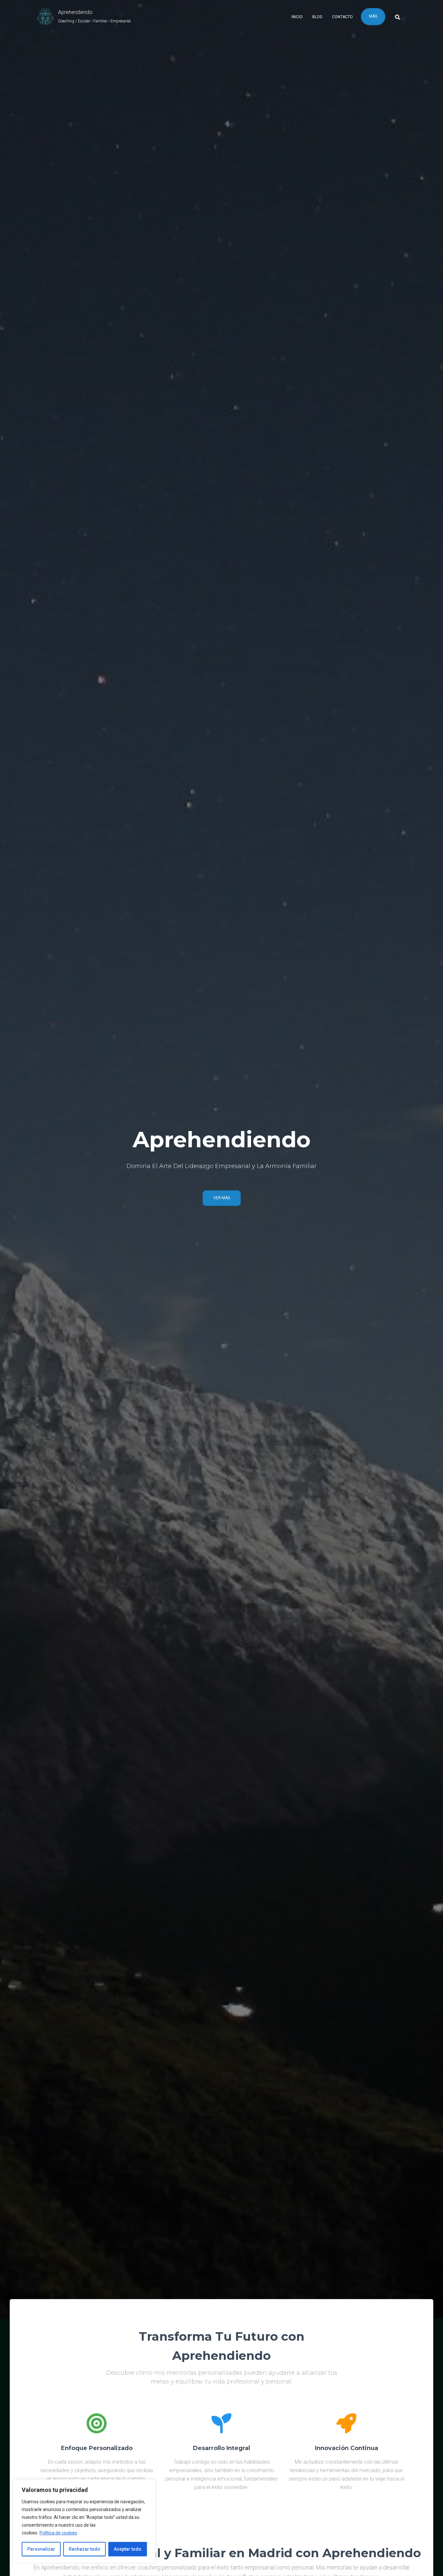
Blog (317, 17)
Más (373, 16)
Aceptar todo (128, 2549)
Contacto (342, 17)
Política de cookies (58, 2533)
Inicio (297, 17)
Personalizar (41, 2549)
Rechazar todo (84, 2549)
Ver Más (222, 1198)
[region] (84, 2521)
